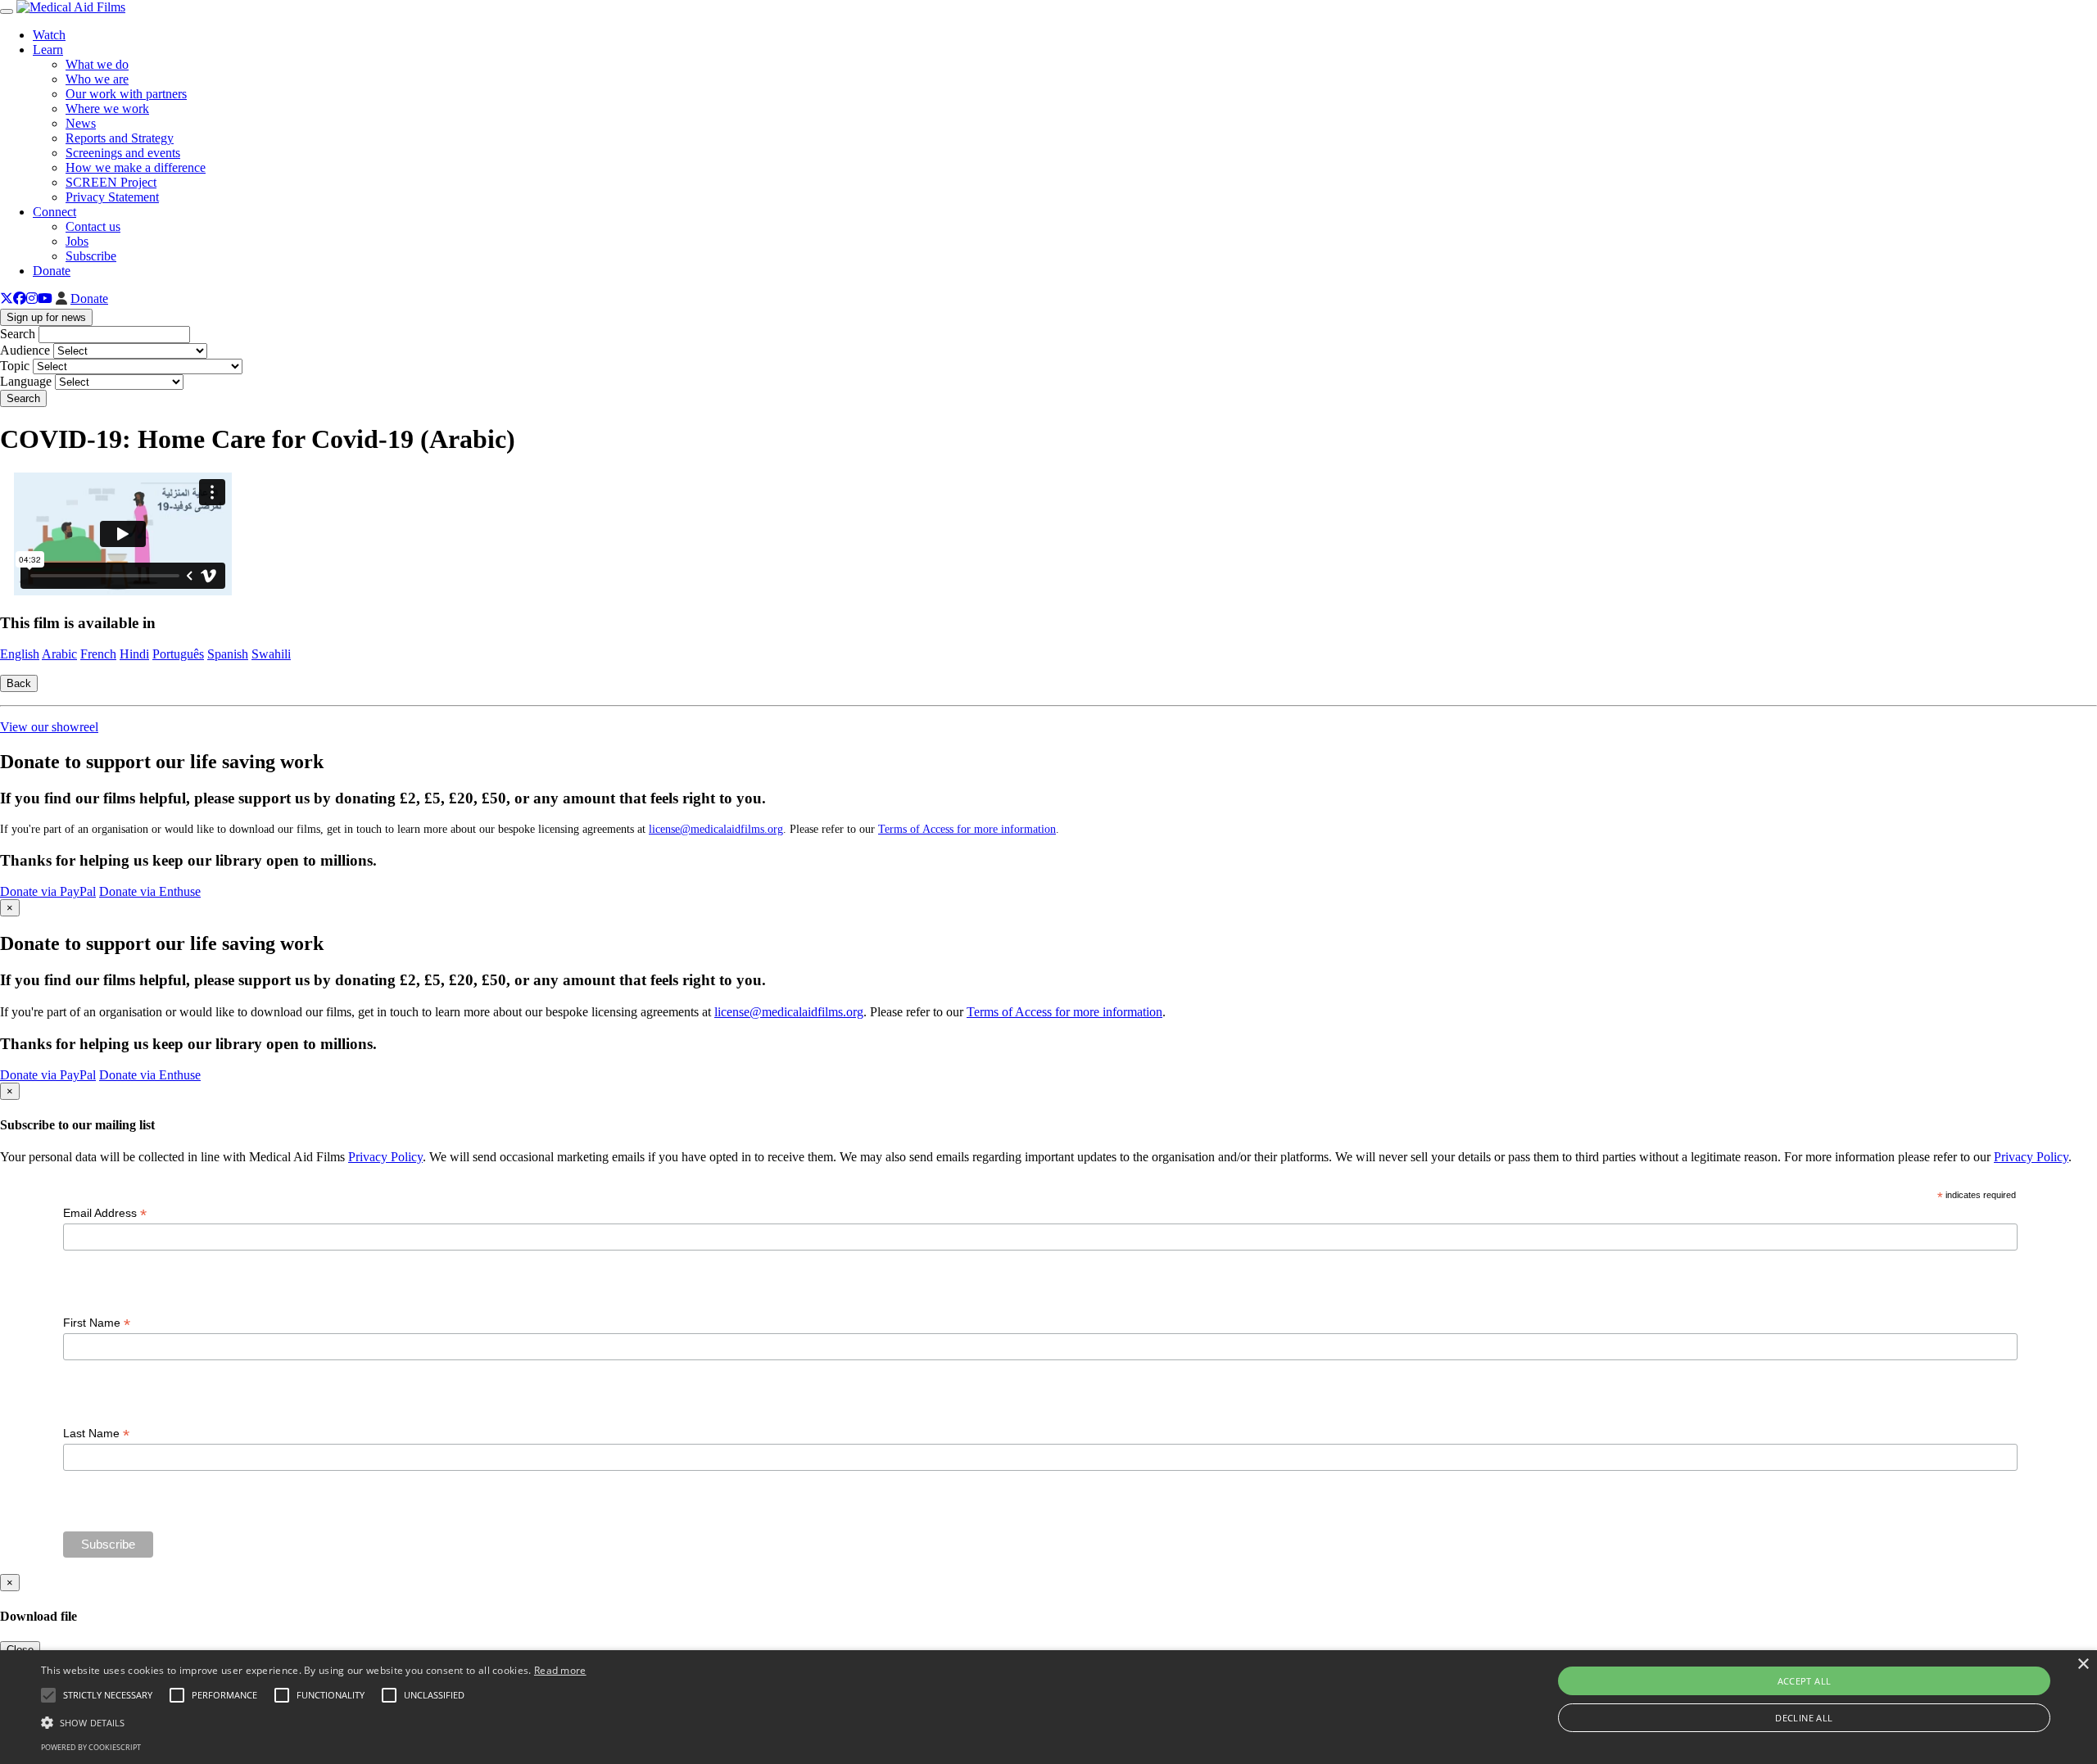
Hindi (134, 654)
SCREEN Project (111, 182)
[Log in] (61, 299)
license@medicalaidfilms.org (716, 829)
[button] (314, 1721)
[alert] (1048, 1707)
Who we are (97, 79)
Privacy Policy (385, 1157)
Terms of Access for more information (967, 829)
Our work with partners (126, 94)
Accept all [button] (1805, 1681)
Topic (15, 366)
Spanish (228, 654)
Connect (54, 212)
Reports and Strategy (120, 138)
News (81, 123)
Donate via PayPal (48, 891)
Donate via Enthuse (150, 891)
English (20, 654)
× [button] (2083, 1664)
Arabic (59, 654)
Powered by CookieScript (91, 1747)
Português (178, 654)
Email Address (105, 1213)
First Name (97, 1323)
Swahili (271, 654)
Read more (560, 1670)
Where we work (107, 109)
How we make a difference (136, 167)
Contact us (93, 226)
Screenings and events (123, 153)
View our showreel (49, 727)
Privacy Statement (112, 197)
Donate (52, 271)
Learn (48, 50)
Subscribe (91, 256)
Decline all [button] (1804, 1718)
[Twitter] (7, 299)
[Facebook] (20, 299)
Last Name (96, 1434)
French (98, 654)
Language (26, 381)
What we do (97, 64)
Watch (49, 35)
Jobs (77, 241)
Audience (25, 350)
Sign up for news (46, 317)
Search (18, 334)
